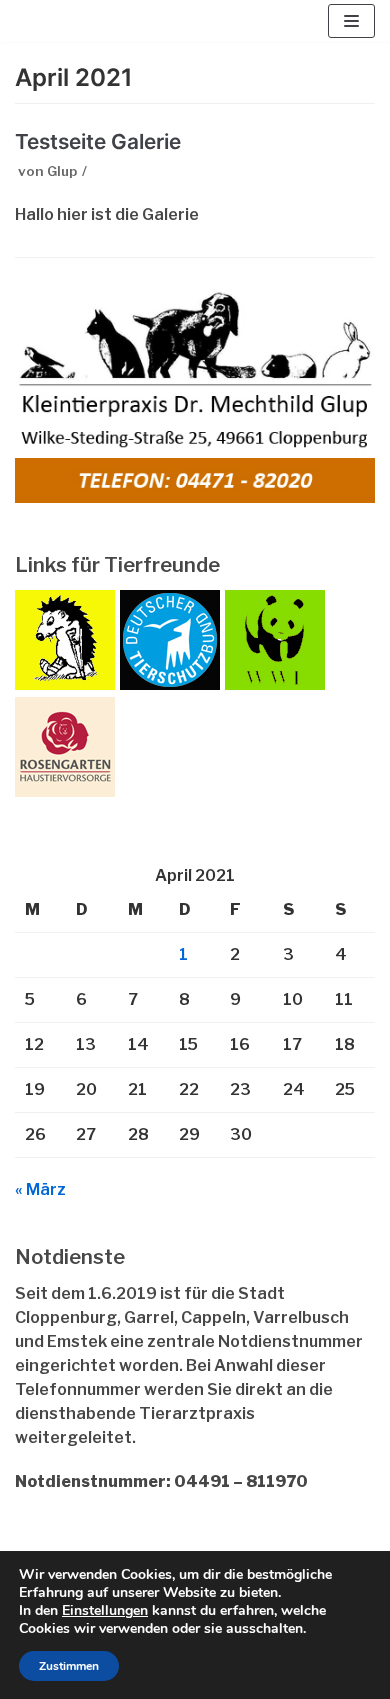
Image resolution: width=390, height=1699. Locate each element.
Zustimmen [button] (69, 1666)
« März (40, 1189)
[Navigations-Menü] (351, 21)
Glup (62, 171)
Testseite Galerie (98, 141)
